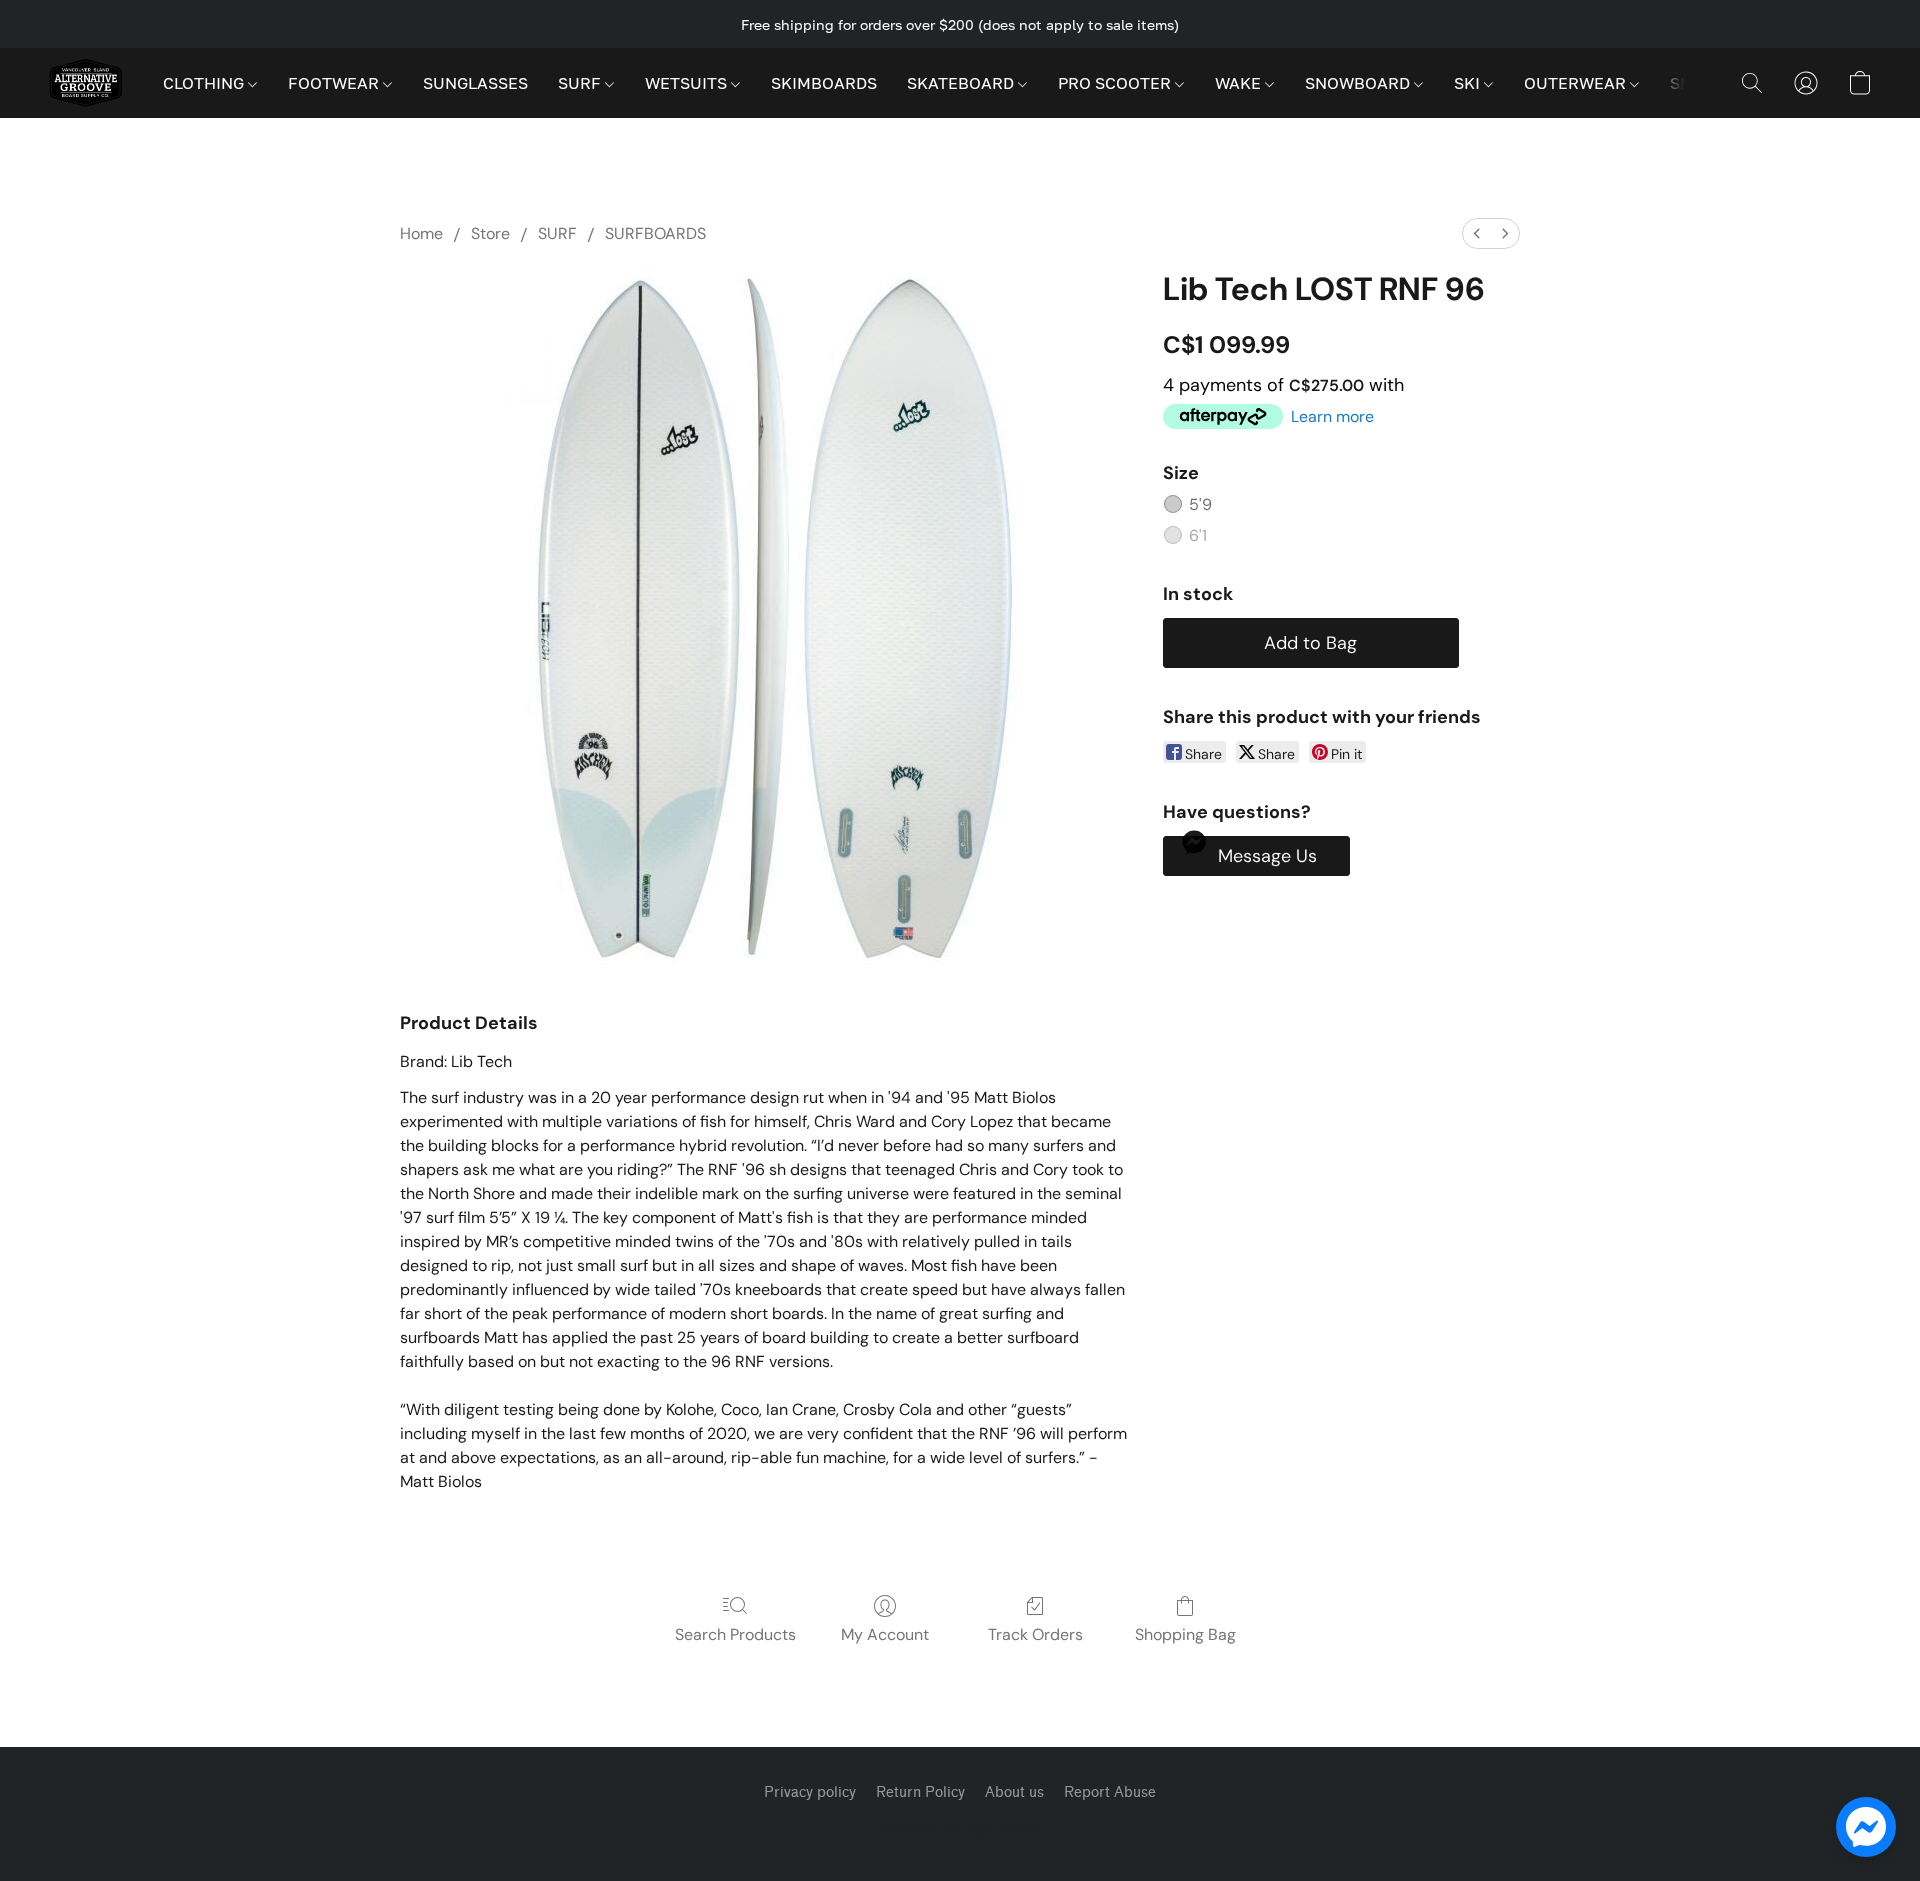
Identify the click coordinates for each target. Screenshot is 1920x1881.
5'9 (1200, 504)
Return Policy (920, 1792)
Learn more (1332, 416)
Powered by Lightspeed (960, 1827)
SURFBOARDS (655, 233)
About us (1014, 1792)
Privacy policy (810, 1792)
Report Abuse (1110, 1792)
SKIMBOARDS (824, 83)
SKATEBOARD (962, 83)
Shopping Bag (1185, 1634)
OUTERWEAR (1577, 83)
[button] (85, 83)
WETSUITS (688, 83)
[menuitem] (1477, 233)
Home (421, 233)
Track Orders (1035, 1634)
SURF (581, 83)
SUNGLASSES (475, 83)
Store (490, 233)
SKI (1469, 83)
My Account (885, 1634)
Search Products (735, 1634)
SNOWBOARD (1359, 83)
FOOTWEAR (335, 83)
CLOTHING (205, 83)
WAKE (1240, 83)
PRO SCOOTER (1116, 83)
